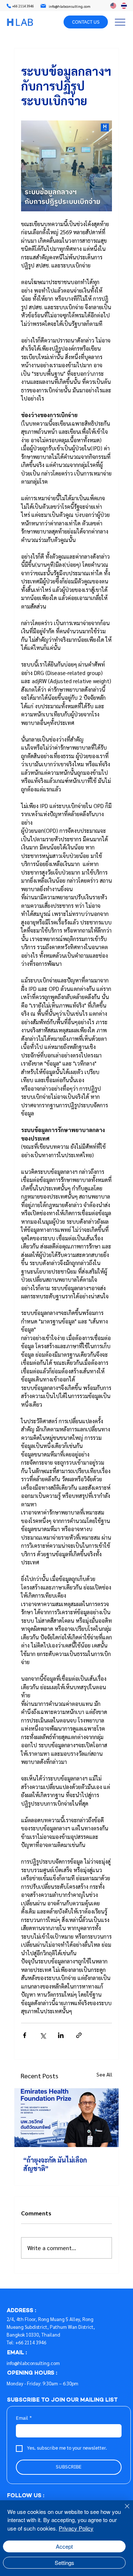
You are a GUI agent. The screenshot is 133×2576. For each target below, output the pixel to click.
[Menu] (120, 22)
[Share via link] (79, 2035)
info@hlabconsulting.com (33, 2363)
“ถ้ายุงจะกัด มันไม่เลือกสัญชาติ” (55, 2164)
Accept (64, 2546)
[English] (113, 6)
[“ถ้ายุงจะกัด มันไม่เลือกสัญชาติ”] (66, 2118)
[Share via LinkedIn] (61, 2035)
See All (104, 2074)
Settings (64, 2563)
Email (24, 2418)
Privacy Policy (76, 2528)
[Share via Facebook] (25, 2035)
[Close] (123, 2511)
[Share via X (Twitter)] (43, 2035)
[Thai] (124, 6)
